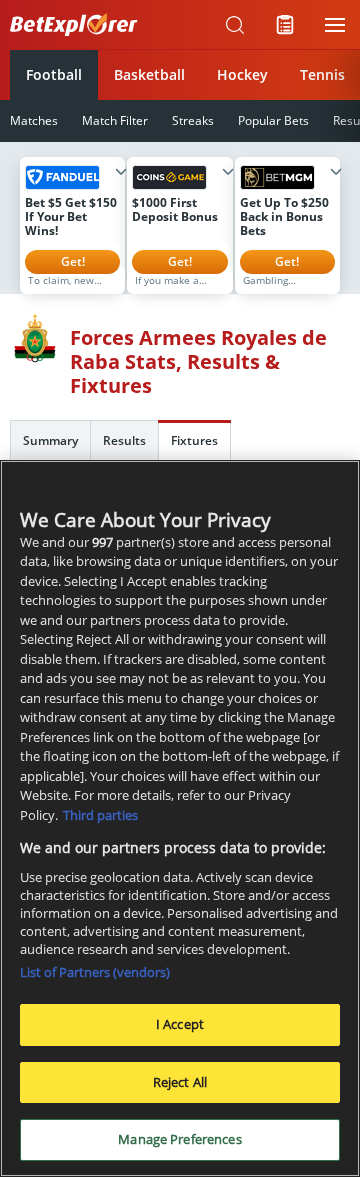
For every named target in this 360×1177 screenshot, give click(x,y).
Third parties (100, 815)
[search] (235, 25)
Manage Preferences (179, 1139)
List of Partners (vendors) (95, 972)
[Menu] (335, 25)
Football (54, 74)
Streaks (193, 120)
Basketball (149, 74)
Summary (50, 440)
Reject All (180, 1082)
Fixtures (194, 440)
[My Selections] (285, 25)
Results (124, 440)
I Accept (180, 1024)
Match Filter (115, 120)
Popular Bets (273, 120)
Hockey (242, 74)
